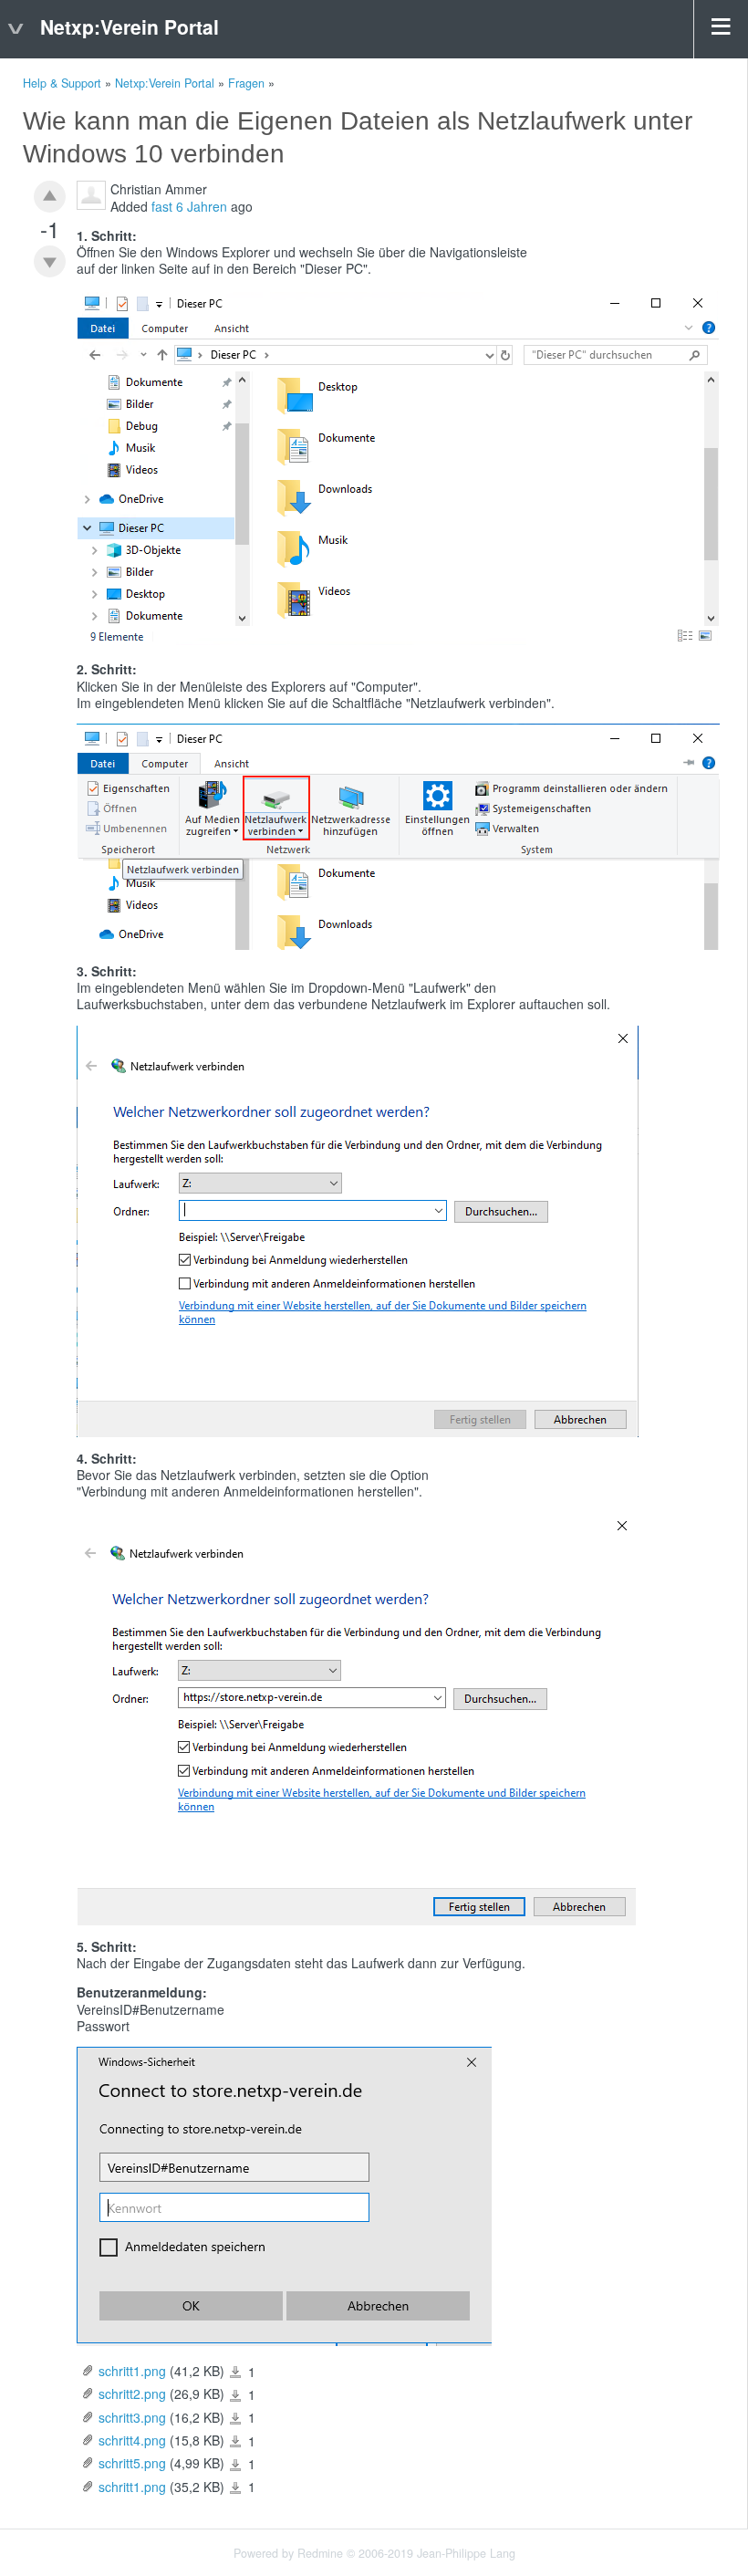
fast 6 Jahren (189, 206)
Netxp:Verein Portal (165, 83)
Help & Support (62, 83)
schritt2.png (132, 2393)
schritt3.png (132, 2417)
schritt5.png (132, 2463)
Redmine (320, 2553)
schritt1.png (132, 2371)
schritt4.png (132, 2440)
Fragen (246, 83)
